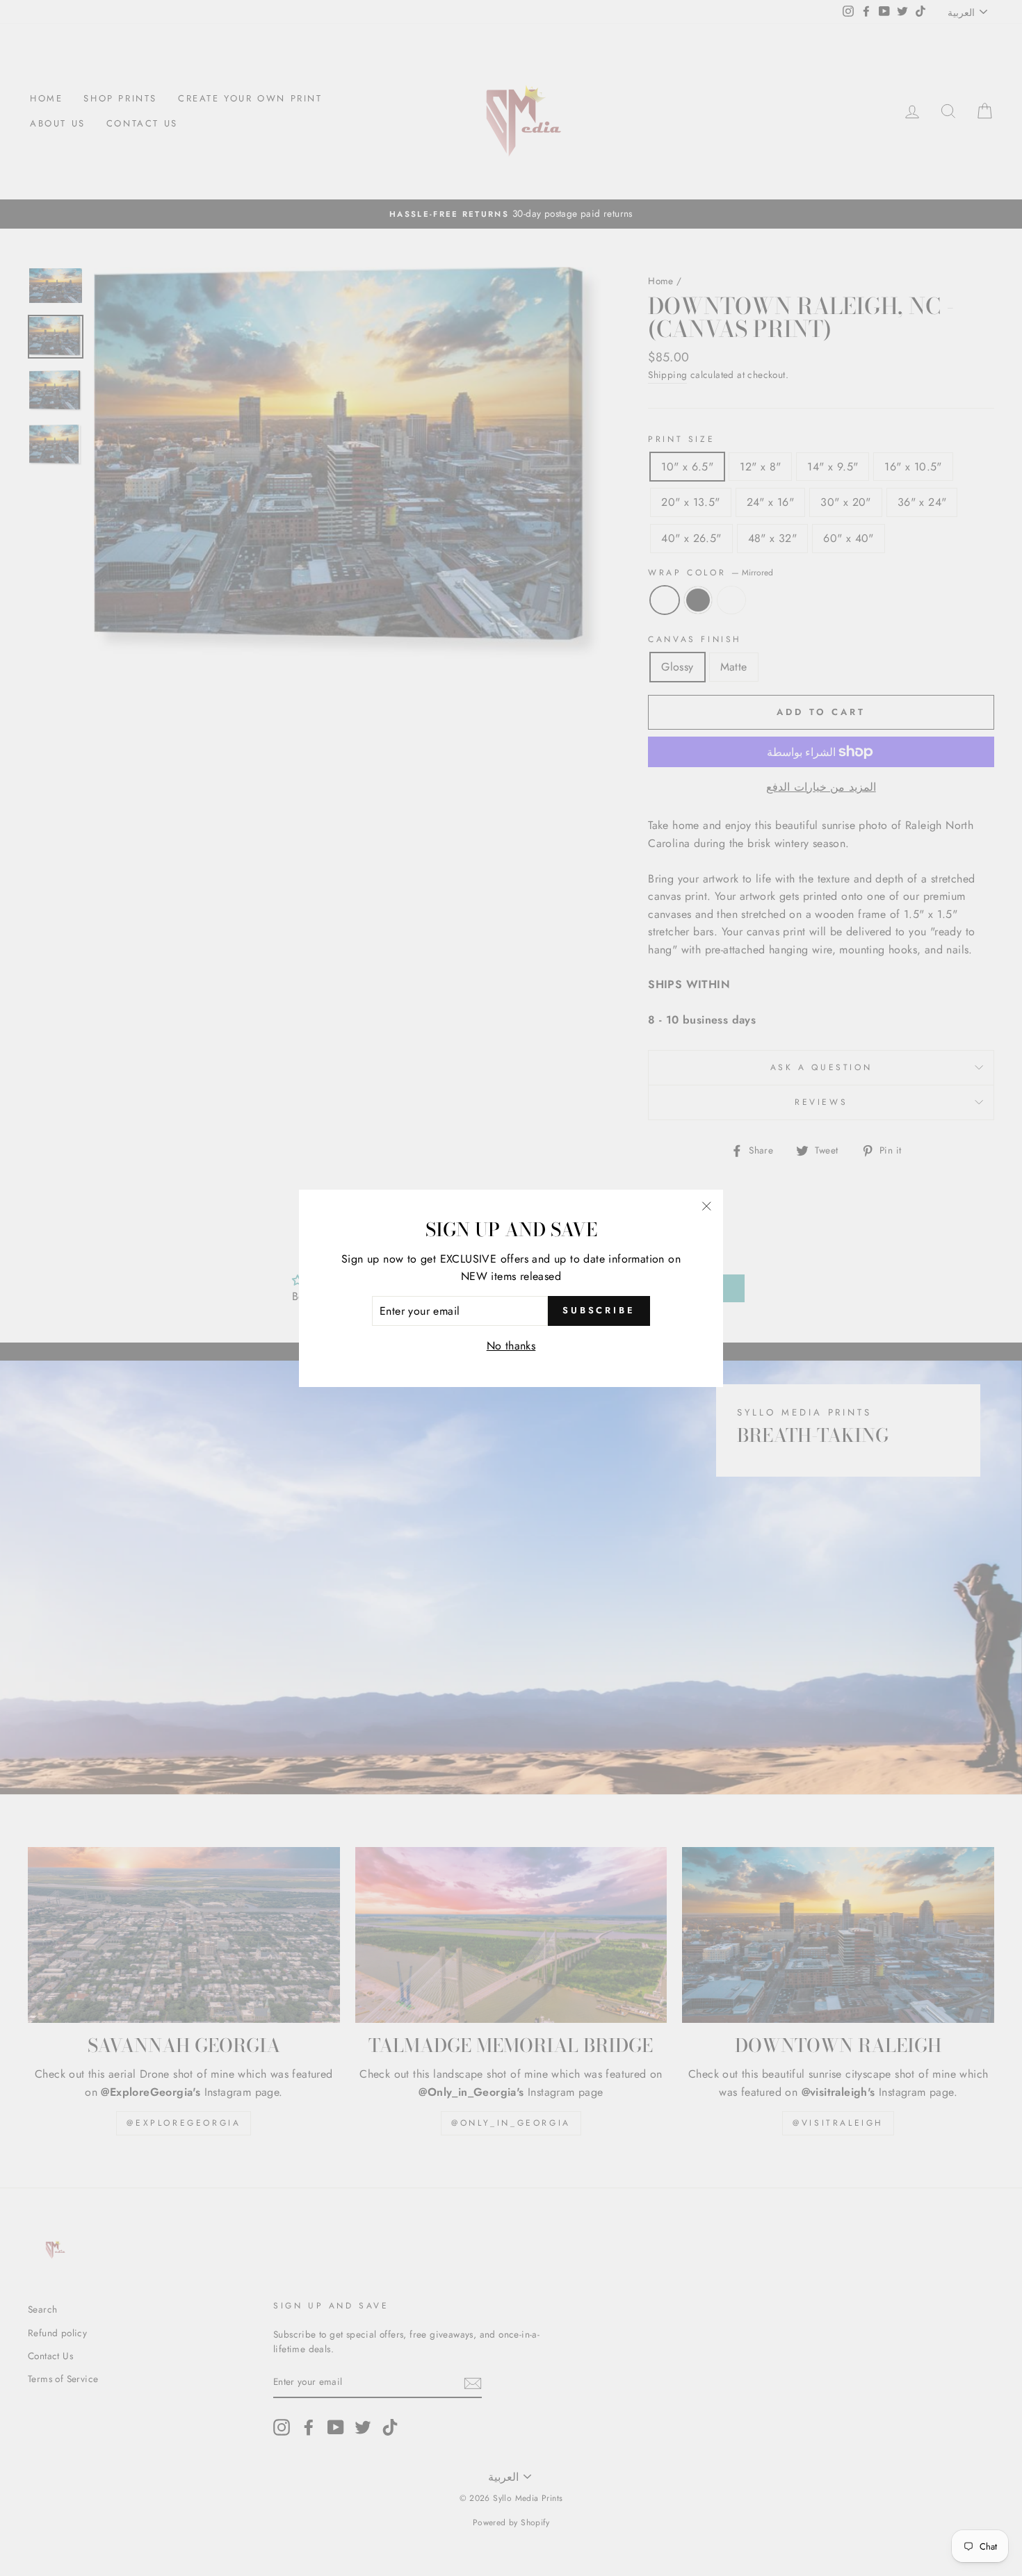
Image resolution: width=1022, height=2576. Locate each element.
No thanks (511, 1346)
